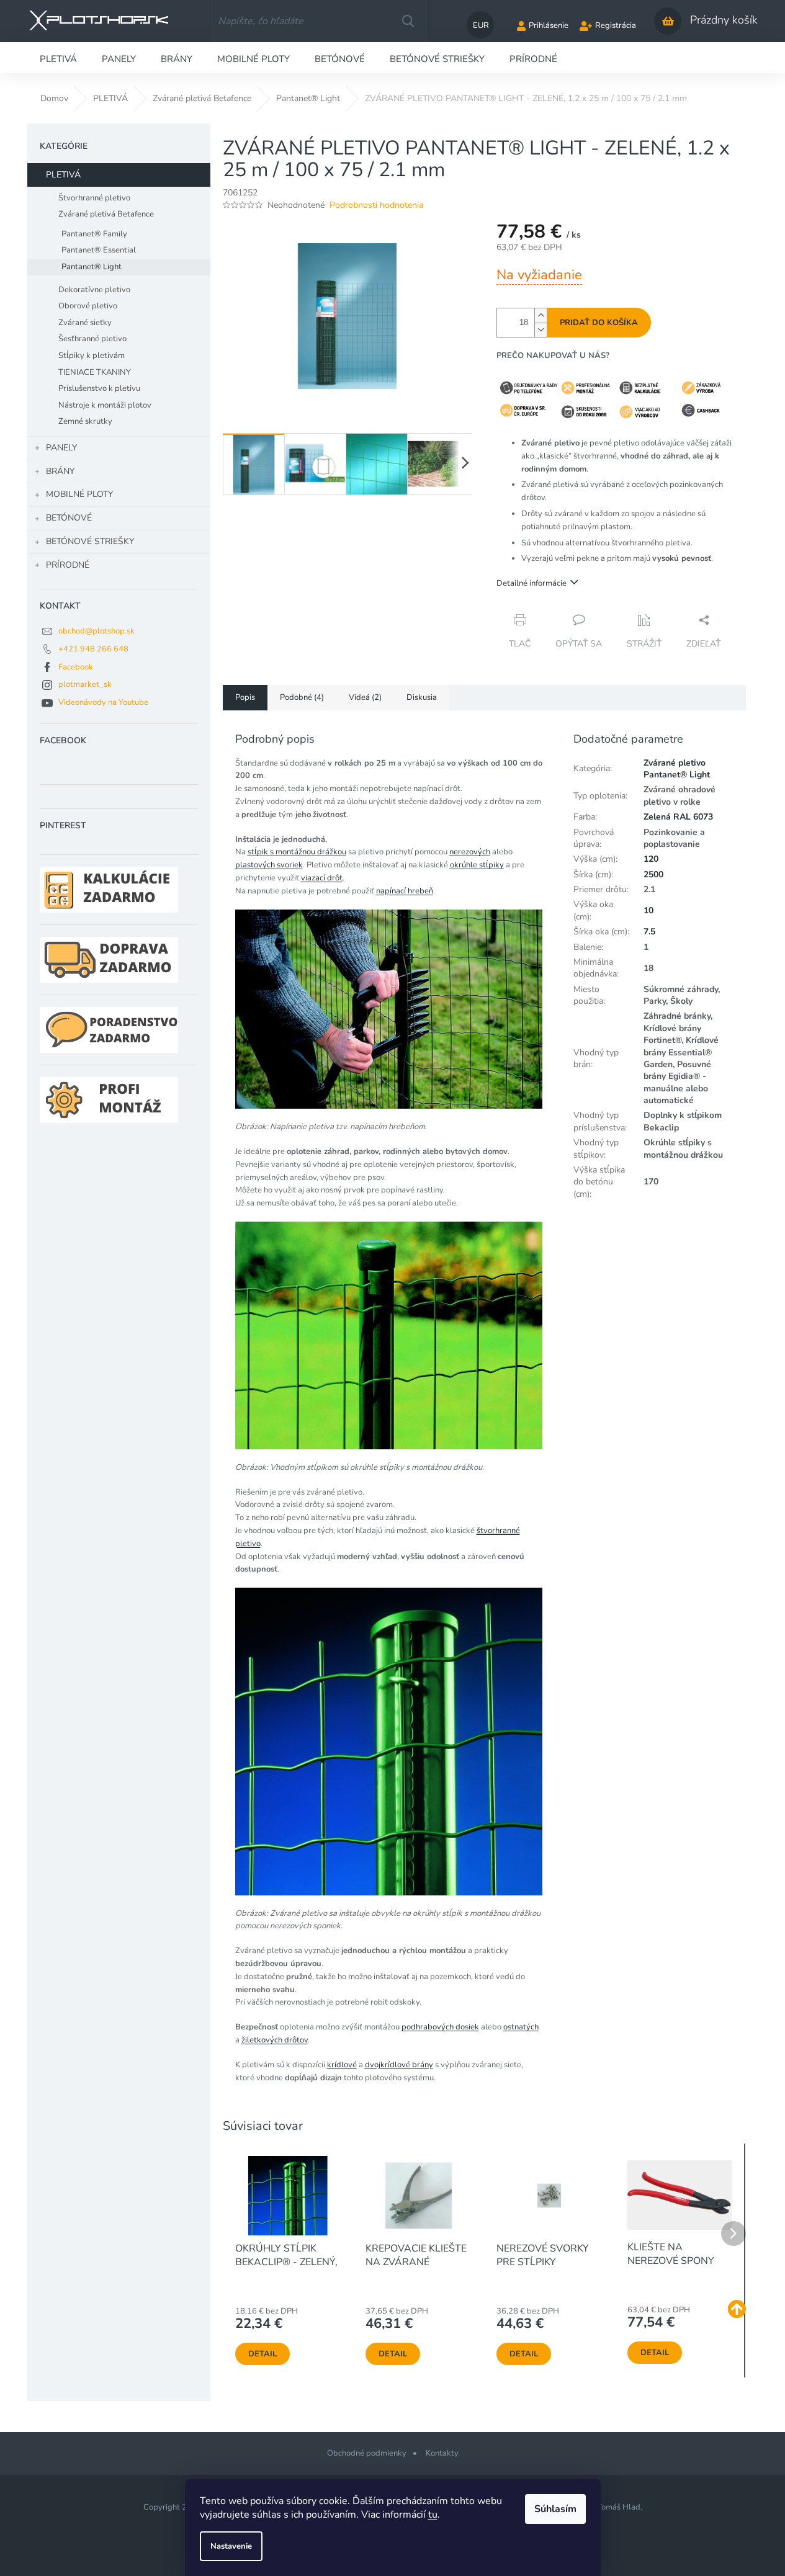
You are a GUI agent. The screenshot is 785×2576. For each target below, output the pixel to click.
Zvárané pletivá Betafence (106, 214)
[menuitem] (58, 58)
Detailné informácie (532, 583)
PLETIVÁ (63, 175)
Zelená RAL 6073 (678, 817)
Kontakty (442, 2453)
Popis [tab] (245, 697)
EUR (481, 25)
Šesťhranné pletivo (92, 339)
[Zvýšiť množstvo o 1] (541, 315)
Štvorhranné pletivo (94, 198)
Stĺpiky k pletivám (92, 356)
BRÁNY (60, 471)
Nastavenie (231, 2546)
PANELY (61, 448)
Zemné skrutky (85, 421)
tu (433, 2515)
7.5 (649, 932)
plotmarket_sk (85, 684)
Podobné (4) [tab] (302, 697)
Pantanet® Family (94, 234)
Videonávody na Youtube (103, 702)
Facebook (76, 667)
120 (651, 859)
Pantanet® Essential (99, 250)
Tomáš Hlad (619, 2507)
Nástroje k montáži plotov (105, 405)
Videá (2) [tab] (365, 697)
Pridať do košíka (599, 323)
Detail (262, 2354)
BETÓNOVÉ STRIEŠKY (90, 541)
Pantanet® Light (92, 267)
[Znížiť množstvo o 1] (541, 330)
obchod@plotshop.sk (96, 631)
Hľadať (408, 21)
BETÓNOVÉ (69, 518)
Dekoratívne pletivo (94, 290)
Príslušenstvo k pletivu (99, 388)
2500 (653, 874)
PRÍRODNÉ (68, 565)
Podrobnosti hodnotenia (376, 205)
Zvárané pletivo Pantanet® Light (677, 769)
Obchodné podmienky (367, 2453)
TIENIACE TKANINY (95, 372)
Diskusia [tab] (422, 697)
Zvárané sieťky (85, 323)
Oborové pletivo (88, 306)
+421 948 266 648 (93, 649)
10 (648, 910)
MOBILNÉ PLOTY (79, 494)
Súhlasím (555, 2509)
